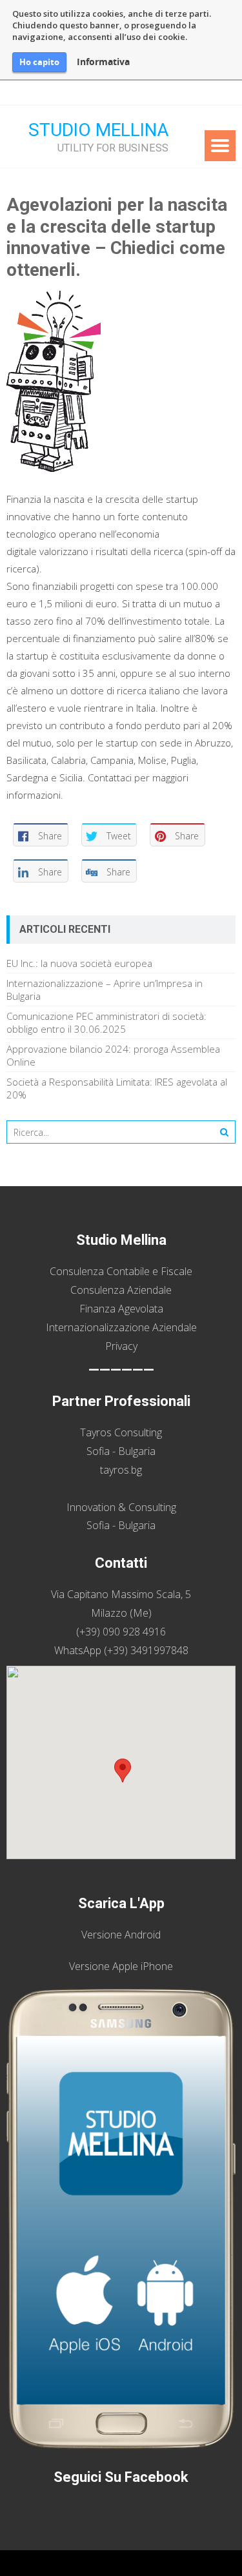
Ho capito (39, 62)
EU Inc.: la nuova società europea (79, 963)
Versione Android (121, 1935)
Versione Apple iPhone (121, 1966)
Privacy (121, 1346)
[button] (123, 1771)
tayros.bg (121, 1470)
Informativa (103, 62)
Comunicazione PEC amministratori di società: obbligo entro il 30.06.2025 (106, 1022)
